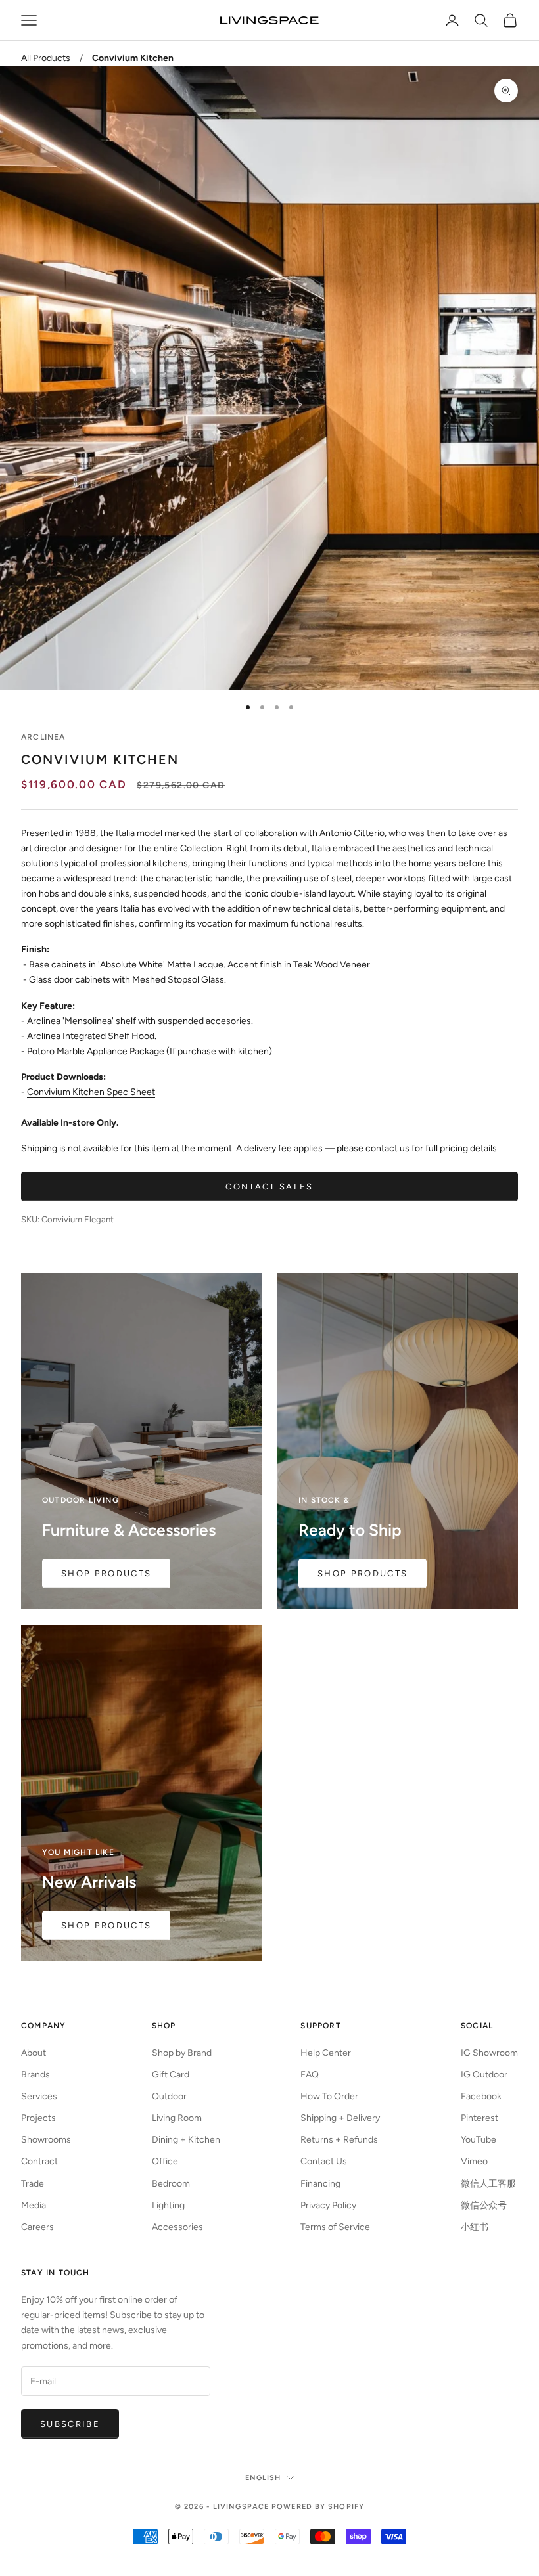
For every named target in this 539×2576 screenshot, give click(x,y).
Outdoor (169, 2096)
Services (39, 2096)
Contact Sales (269, 1187)
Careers (37, 2227)
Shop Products (106, 1573)
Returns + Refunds (339, 2140)
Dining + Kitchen (186, 2140)
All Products (46, 58)
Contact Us (324, 2161)
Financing (320, 2184)
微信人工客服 (488, 2184)
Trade (33, 2184)
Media (34, 2205)
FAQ (310, 2075)
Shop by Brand (182, 2053)
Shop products (363, 1573)
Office (165, 2161)
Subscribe (70, 2424)
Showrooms (46, 2140)
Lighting (168, 2205)
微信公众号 (484, 2205)
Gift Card (171, 2075)
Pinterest (480, 2118)
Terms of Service (335, 2227)
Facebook (481, 2096)
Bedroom (171, 2184)
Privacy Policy (328, 2205)
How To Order (329, 2096)
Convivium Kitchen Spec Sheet (91, 1092)
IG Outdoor (484, 2075)
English (263, 2478)
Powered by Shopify (318, 2507)
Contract (39, 2161)
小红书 (475, 2227)
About (34, 2053)
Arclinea (43, 737)
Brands (35, 2075)
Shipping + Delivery (340, 2118)
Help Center (326, 2053)
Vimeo (474, 2161)
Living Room (177, 2118)
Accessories (177, 2227)
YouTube (479, 2140)
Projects (38, 2118)
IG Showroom (489, 2053)
